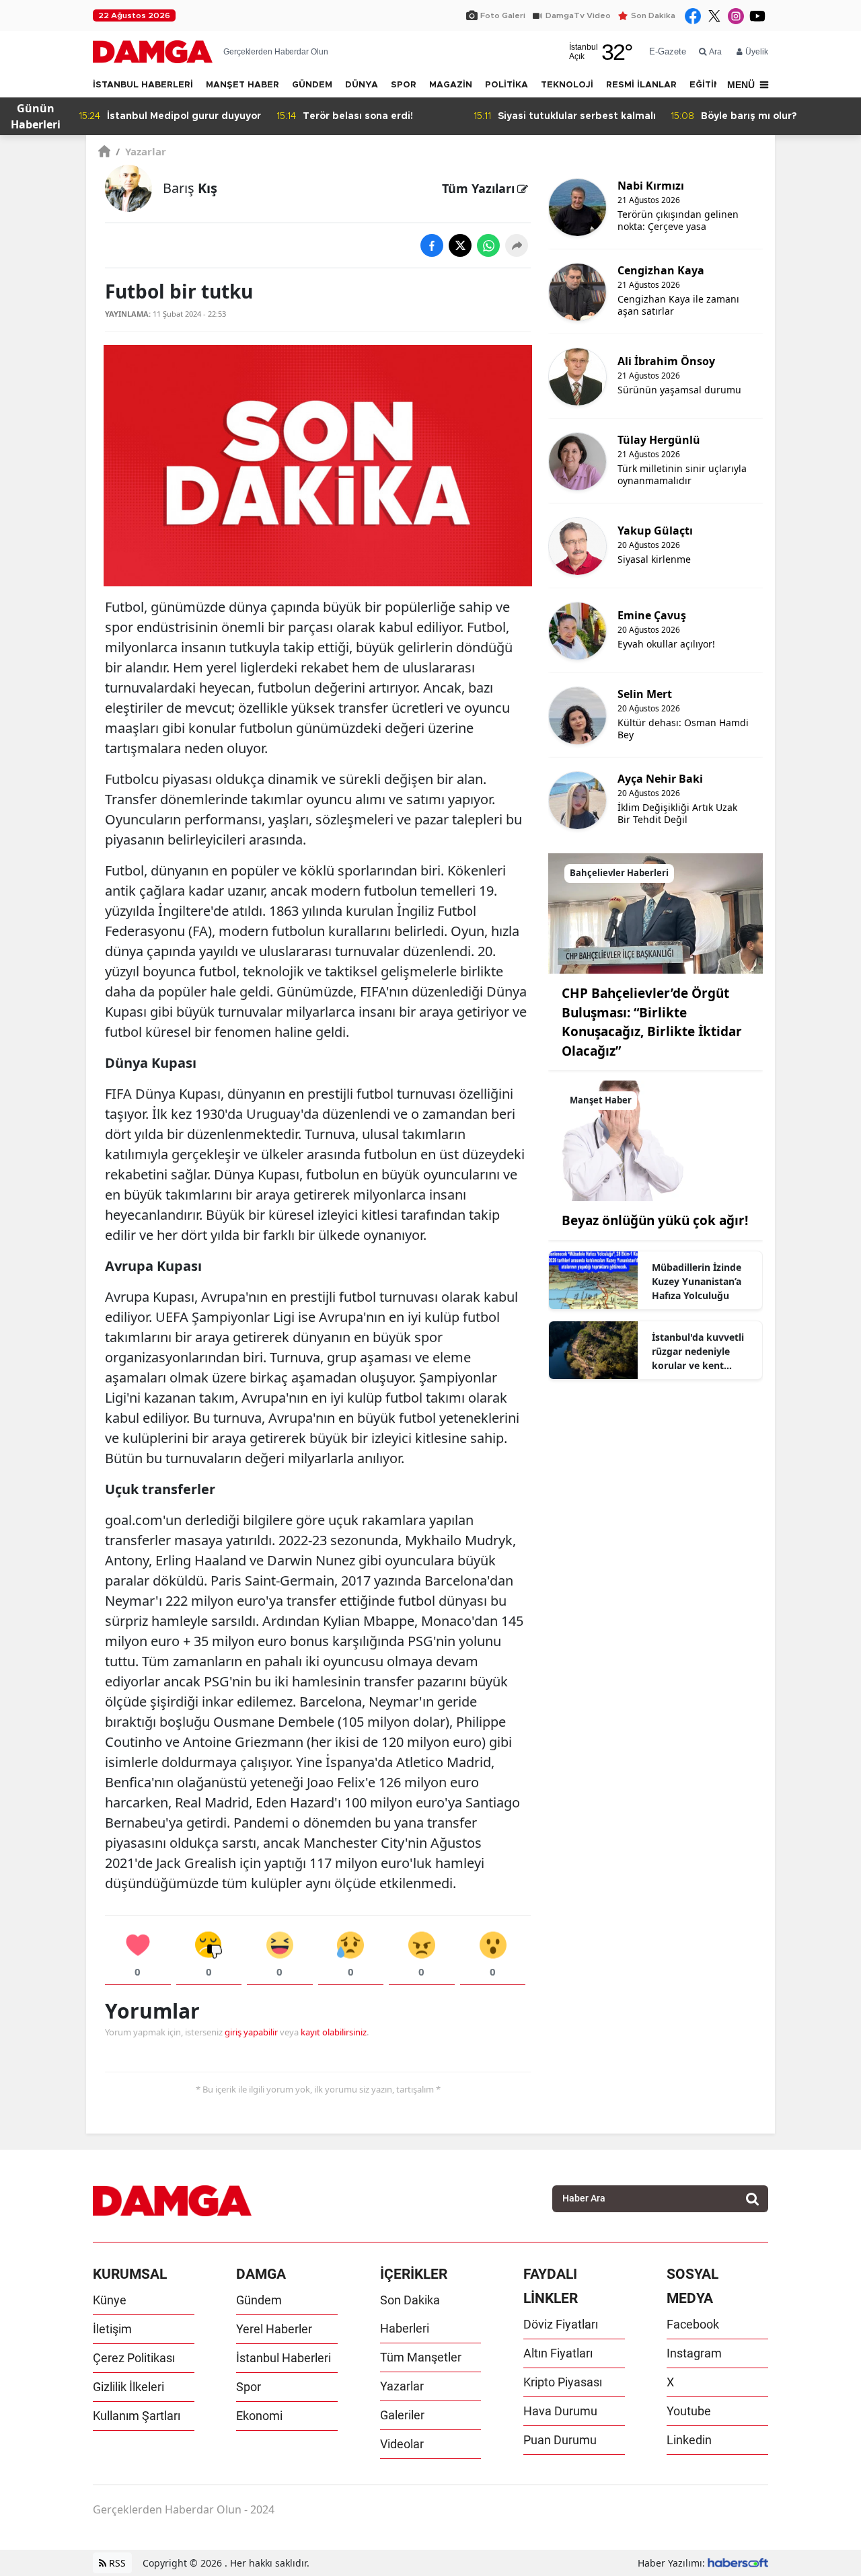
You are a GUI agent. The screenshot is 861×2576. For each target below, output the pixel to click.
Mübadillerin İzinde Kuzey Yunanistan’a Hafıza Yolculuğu (697, 1281)
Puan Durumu (560, 2440)
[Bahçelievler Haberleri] (656, 912)
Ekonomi (259, 2416)
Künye (110, 2300)
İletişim (112, 2329)
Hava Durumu (560, 2411)
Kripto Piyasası (563, 2382)
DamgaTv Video (578, 15)
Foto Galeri (503, 15)
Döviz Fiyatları (561, 2324)
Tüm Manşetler (421, 2357)
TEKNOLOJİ (567, 85)
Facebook (693, 2324)
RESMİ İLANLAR (641, 85)
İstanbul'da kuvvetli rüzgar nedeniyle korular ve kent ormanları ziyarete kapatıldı (698, 1352)
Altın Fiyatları (558, 2353)
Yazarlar (141, 151)
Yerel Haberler (274, 2329)
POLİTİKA (507, 85)
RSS (116, 2563)
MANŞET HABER (242, 85)
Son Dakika (653, 15)
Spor (249, 2387)
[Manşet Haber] (656, 1140)
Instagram (694, 2353)
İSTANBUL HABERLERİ (143, 85)
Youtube (689, 2411)
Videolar (402, 2444)
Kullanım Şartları (137, 2416)
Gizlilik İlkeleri (128, 2387)
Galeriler (402, 2415)
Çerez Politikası (134, 2358)
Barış (190, 188)
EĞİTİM (705, 85)
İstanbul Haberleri (284, 2358)
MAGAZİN (451, 85)
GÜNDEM (312, 85)
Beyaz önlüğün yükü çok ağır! (655, 1220)
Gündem (259, 2300)
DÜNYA (362, 85)
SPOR (404, 85)
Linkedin (689, 2440)
